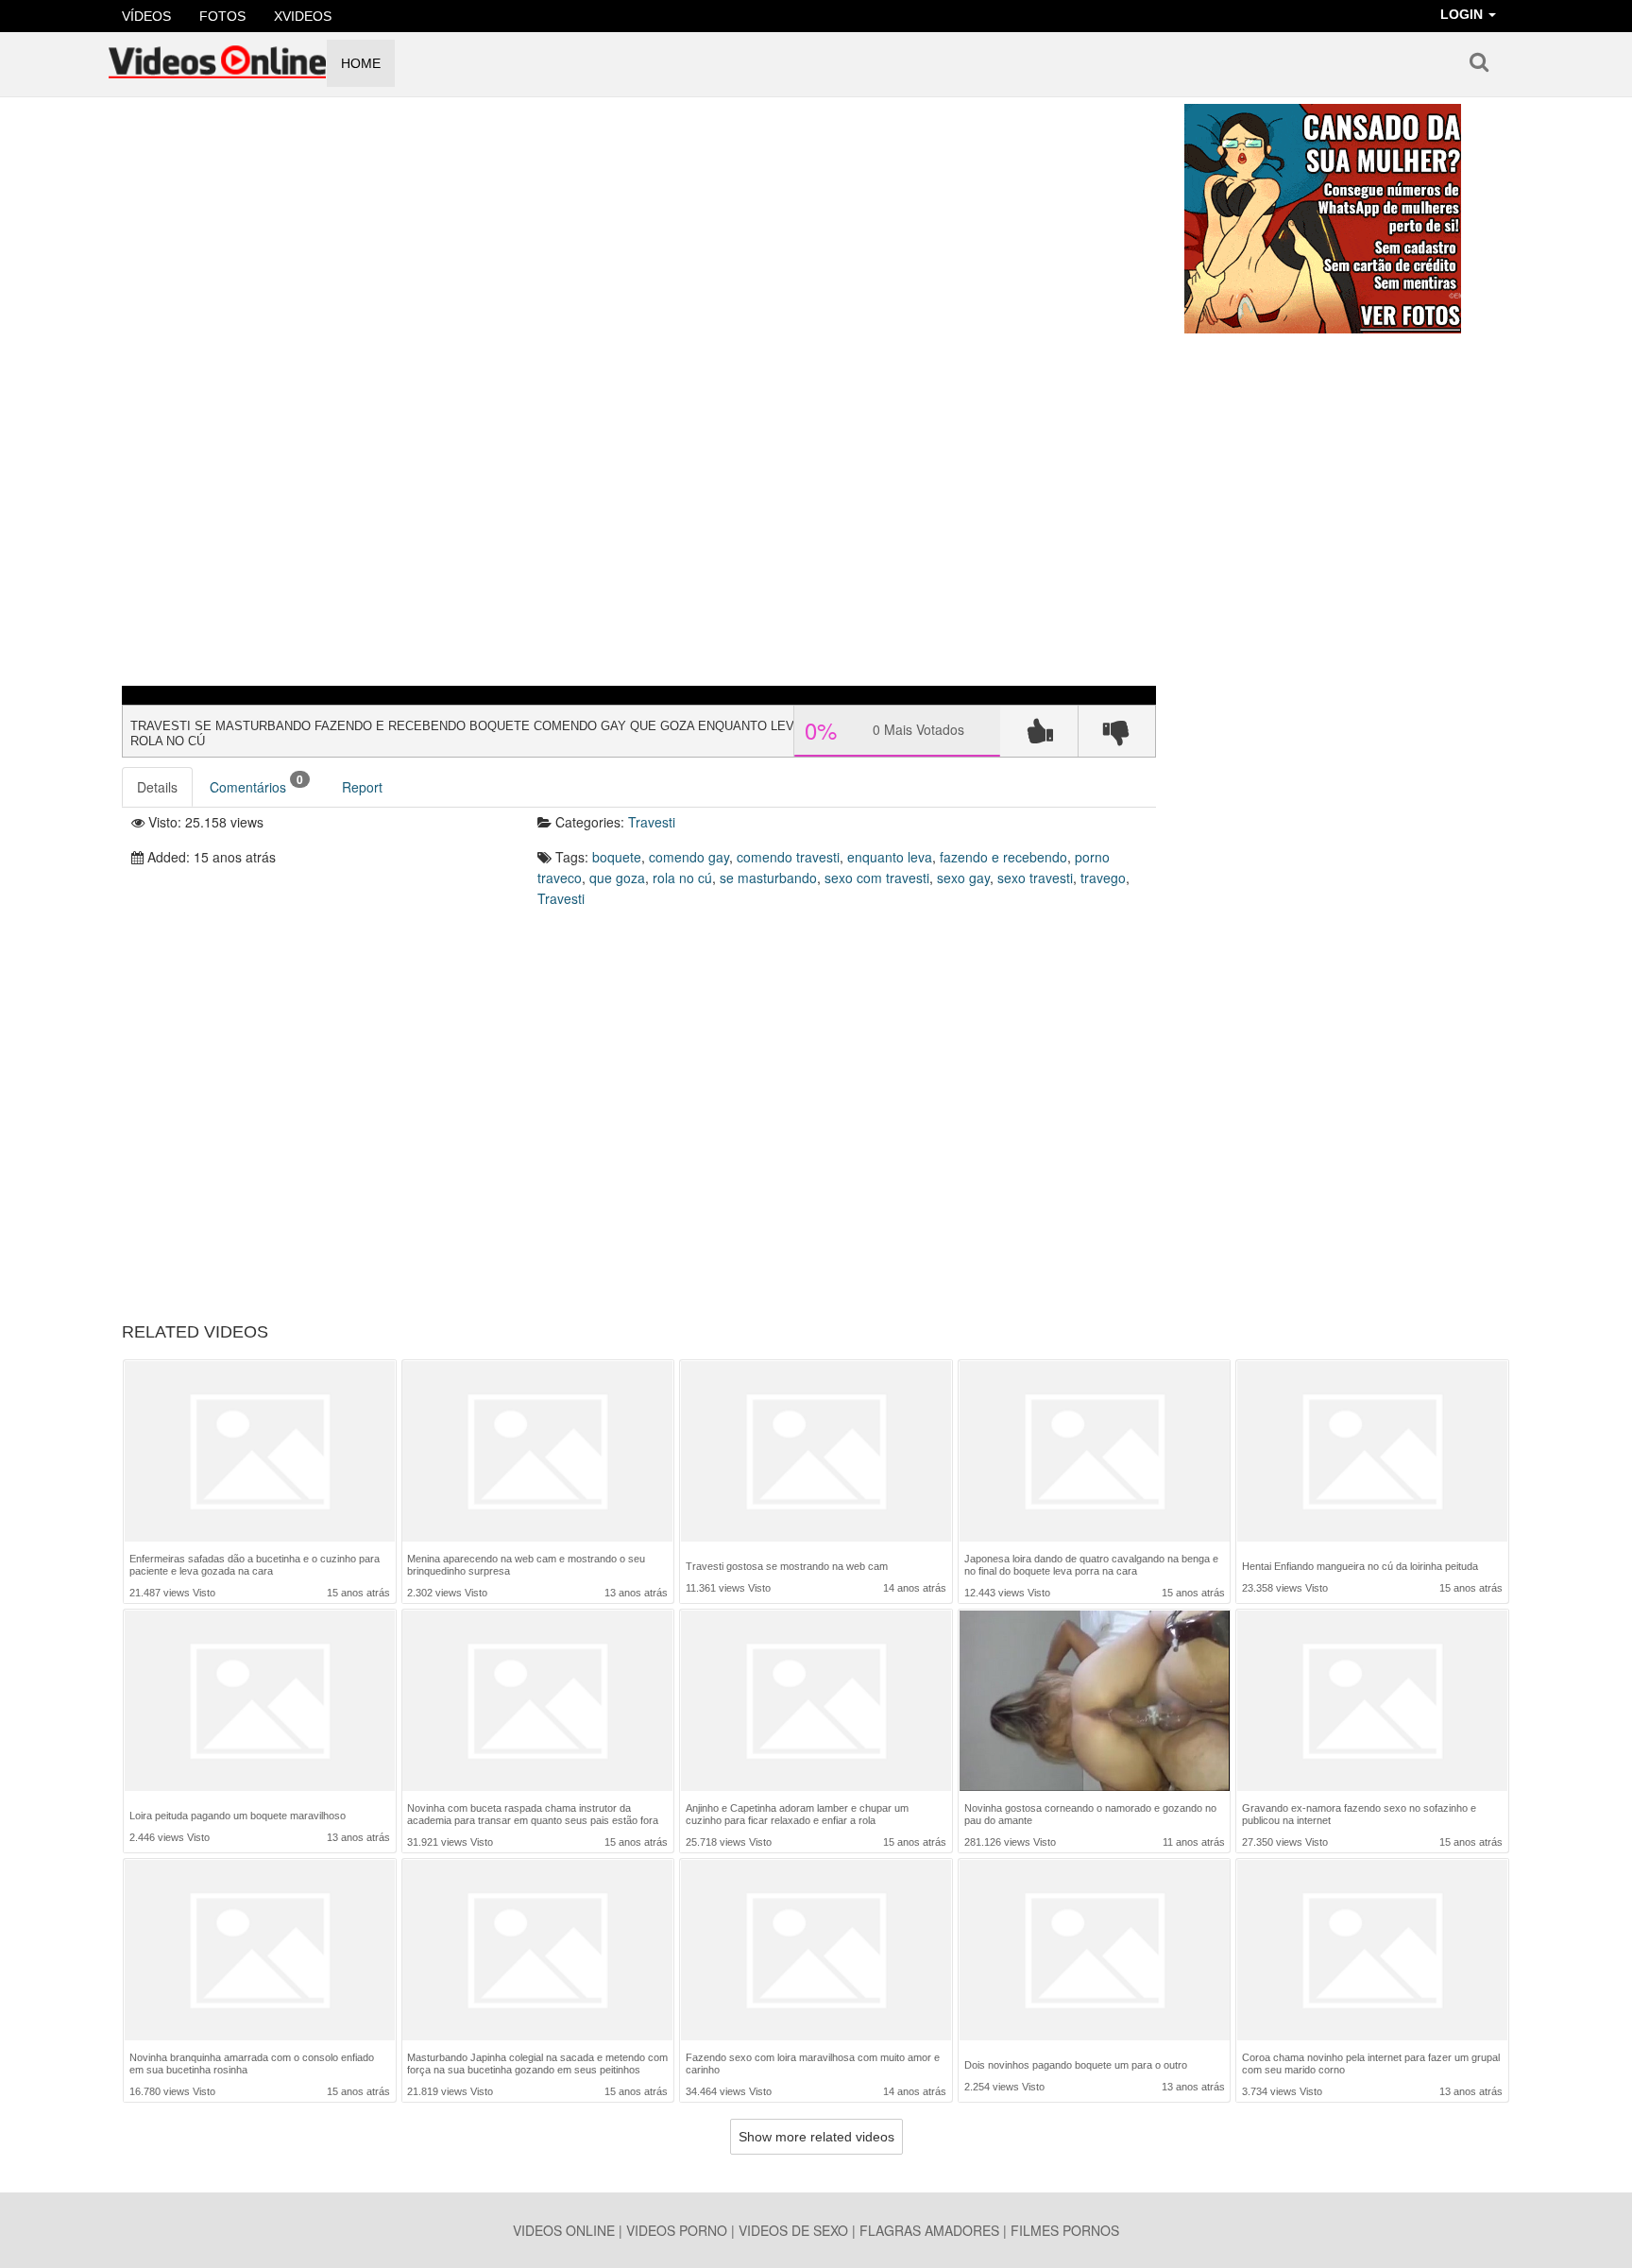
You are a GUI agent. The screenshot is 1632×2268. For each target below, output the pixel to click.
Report (362, 787)
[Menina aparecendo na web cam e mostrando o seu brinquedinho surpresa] (537, 1451)
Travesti (652, 822)
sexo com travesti (877, 878)
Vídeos (146, 16)
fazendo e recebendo (1003, 857)
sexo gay (963, 878)
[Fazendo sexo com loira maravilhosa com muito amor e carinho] (816, 1950)
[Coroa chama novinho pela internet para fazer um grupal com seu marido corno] (1372, 1950)
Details (157, 787)
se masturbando (768, 878)
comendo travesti (788, 857)
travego (1103, 878)
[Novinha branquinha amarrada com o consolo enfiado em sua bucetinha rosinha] (260, 1950)
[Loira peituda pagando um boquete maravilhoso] (260, 1703)
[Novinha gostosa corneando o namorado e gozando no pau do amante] (1095, 1701)
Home (361, 63)
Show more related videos (816, 2137)
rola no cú (682, 878)
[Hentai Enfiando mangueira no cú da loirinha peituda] (1372, 1453)
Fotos (222, 16)
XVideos (303, 16)
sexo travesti (1035, 878)
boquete (617, 857)
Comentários (256, 784)
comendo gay (689, 857)
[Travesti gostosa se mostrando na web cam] (816, 1453)
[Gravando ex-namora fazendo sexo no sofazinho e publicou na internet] (1372, 1701)
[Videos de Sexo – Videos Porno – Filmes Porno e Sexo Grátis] (217, 56)
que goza (617, 878)
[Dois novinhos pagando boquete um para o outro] (1095, 1952)
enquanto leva (890, 857)
